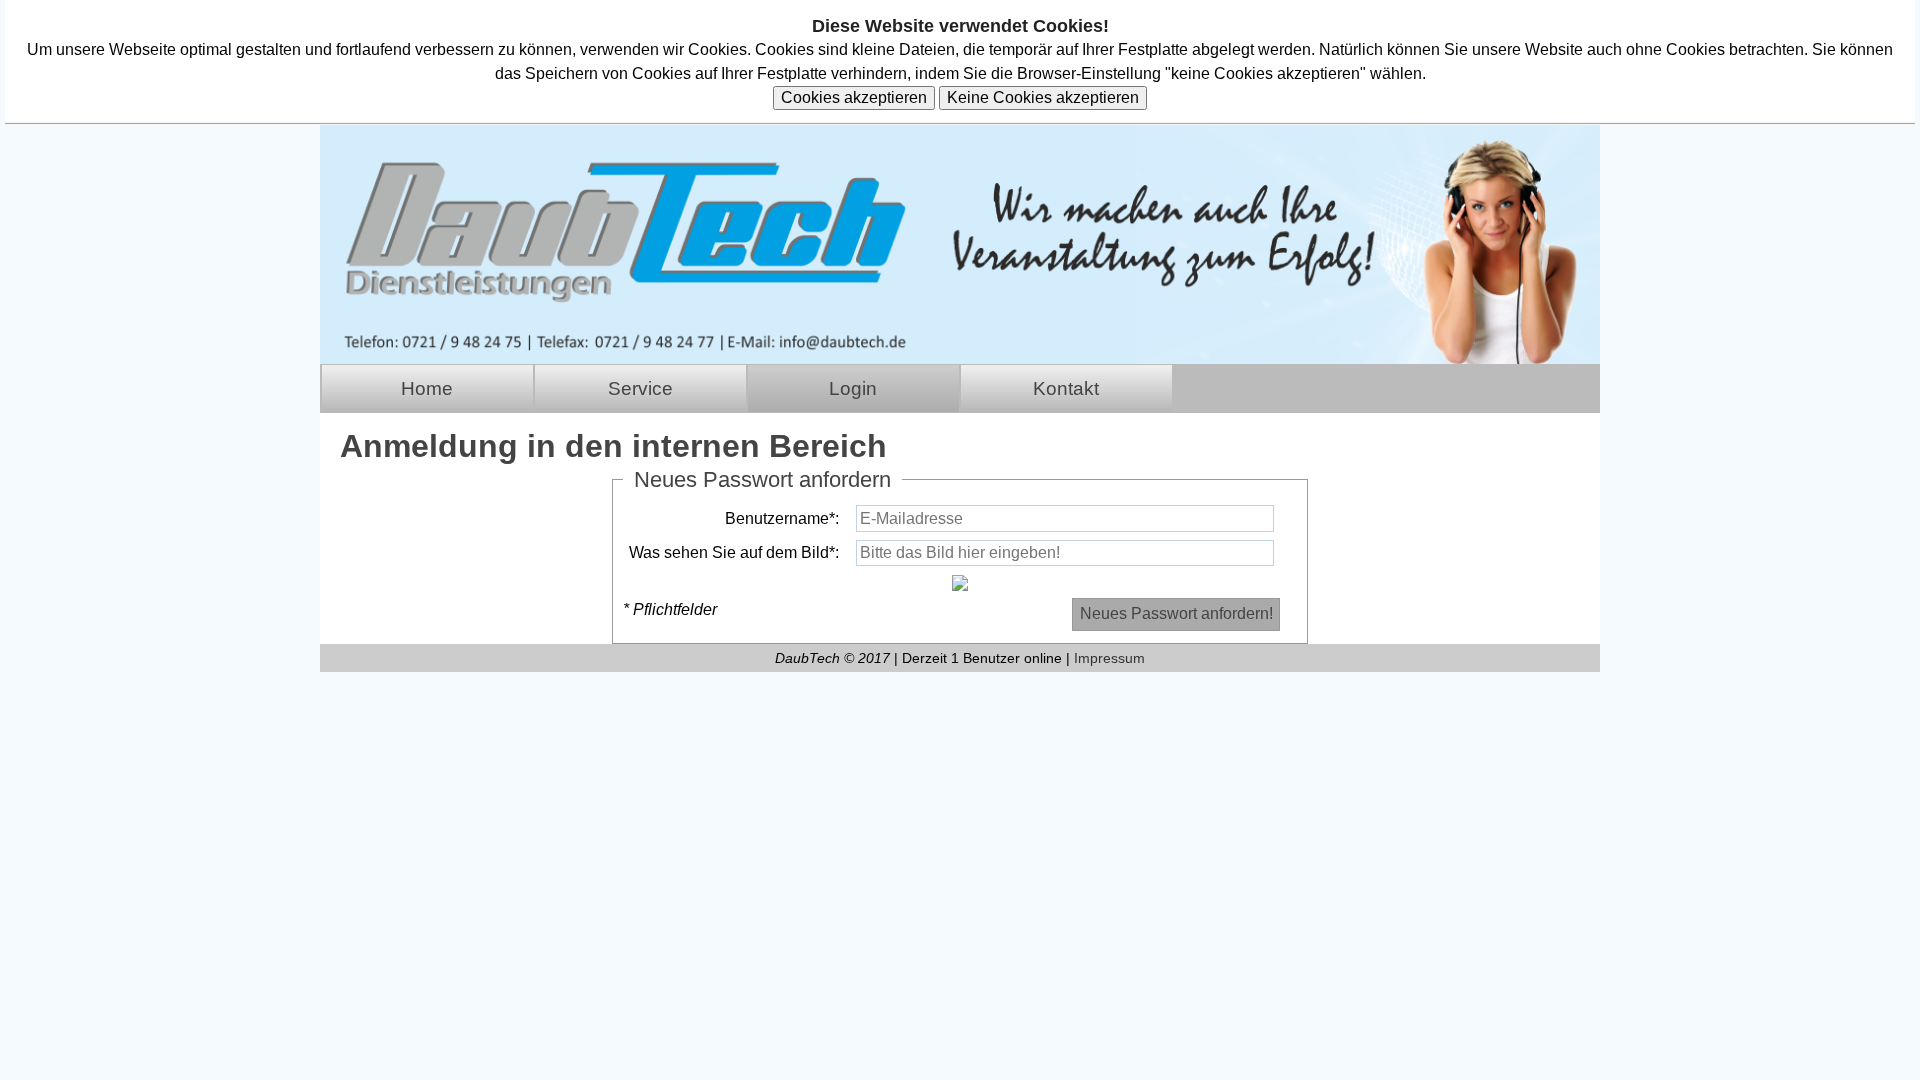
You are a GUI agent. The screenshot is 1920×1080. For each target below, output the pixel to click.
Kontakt (1066, 388)
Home (427, 388)
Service (640, 388)
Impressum (1109, 658)
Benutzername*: (782, 518)
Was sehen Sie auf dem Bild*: (734, 552)
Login (853, 388)
